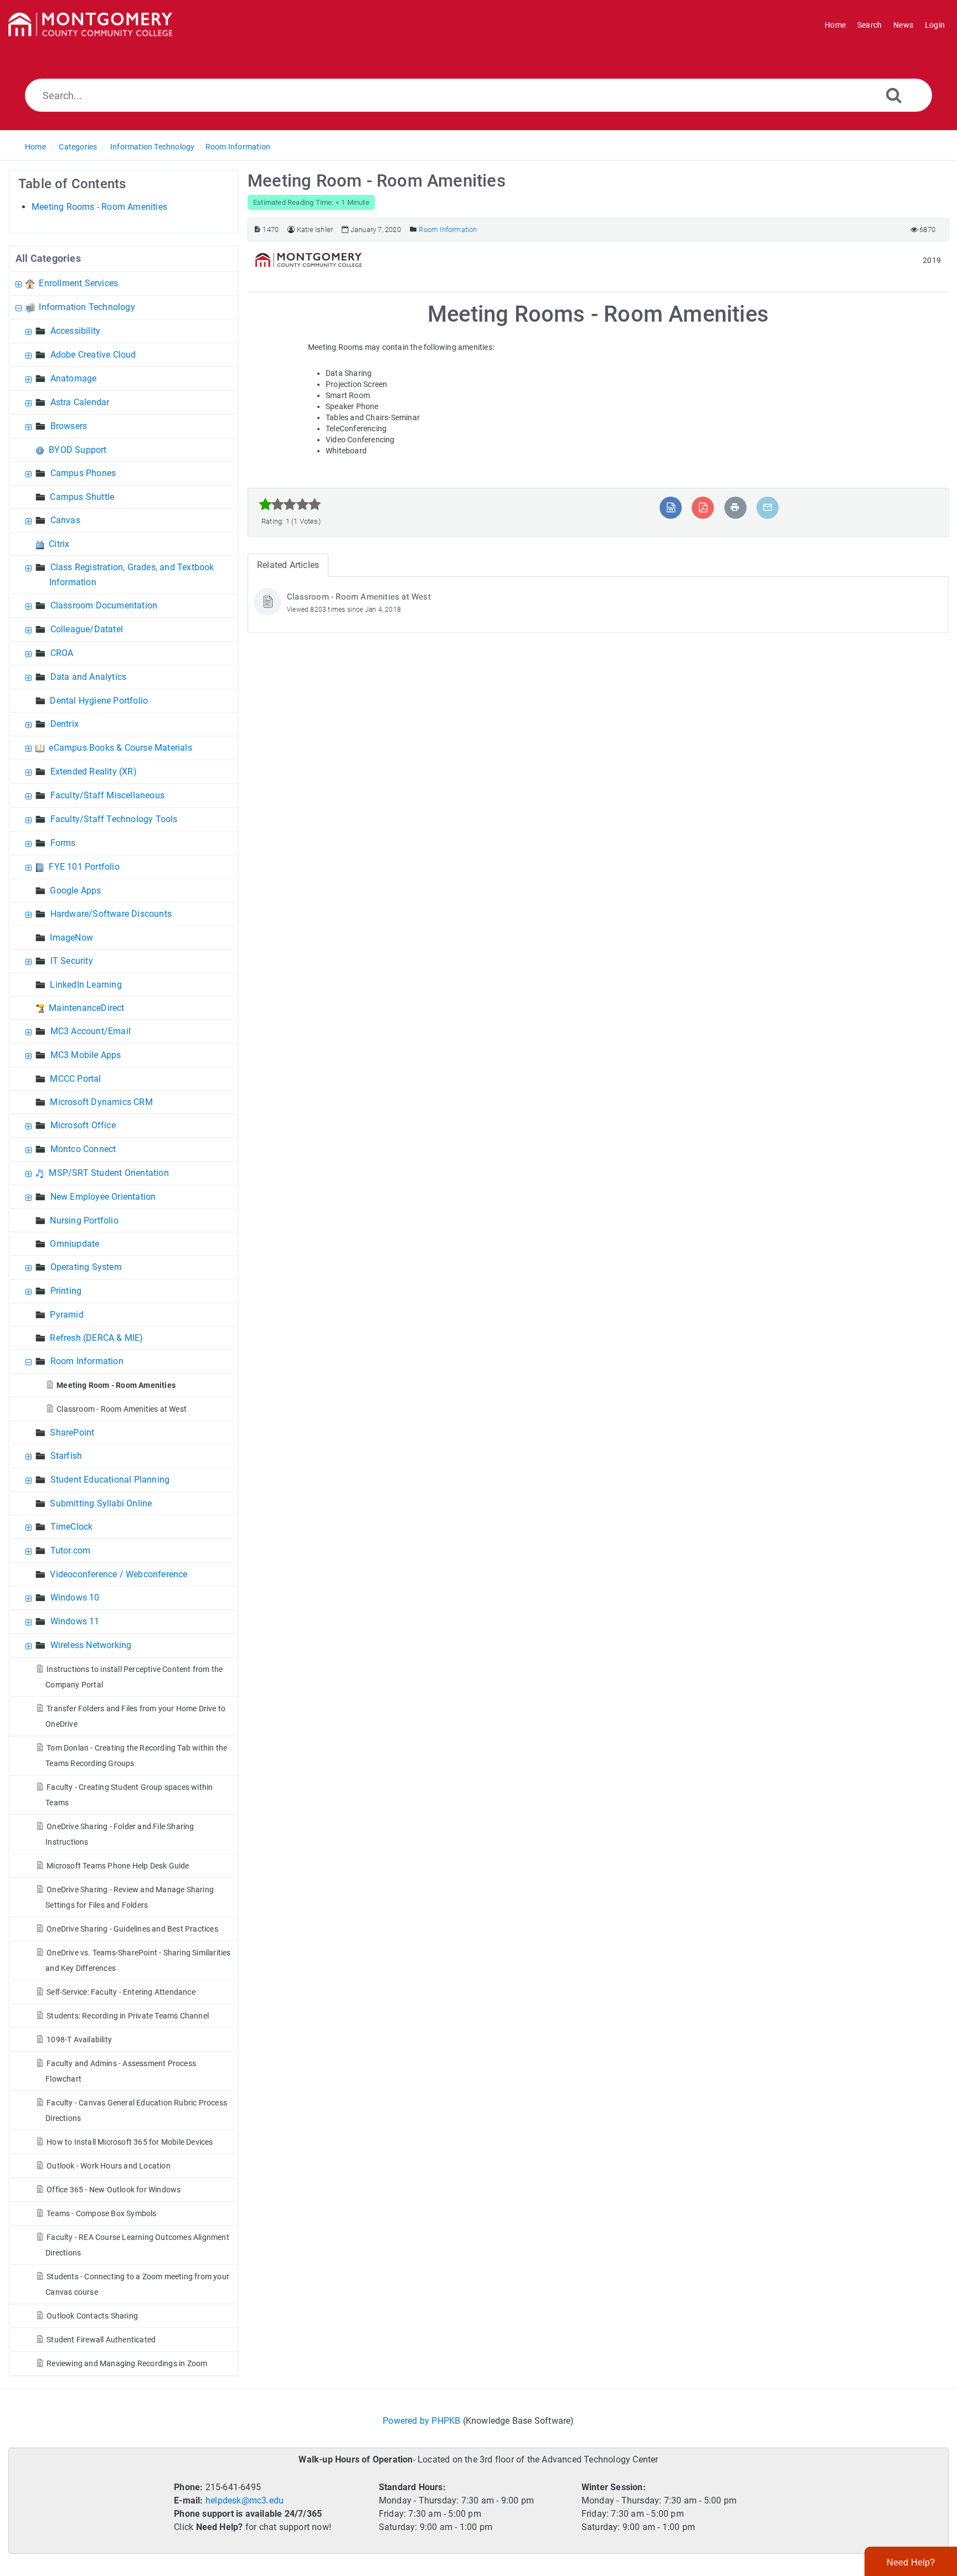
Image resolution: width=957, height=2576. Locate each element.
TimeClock (72, 1527)
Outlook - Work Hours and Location (109, 2166)
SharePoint (72, 1432)
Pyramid (66, 1315)
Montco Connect (83, 1149)
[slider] (290, 504)
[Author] (291, 229)
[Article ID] (257, 229)
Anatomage (74, 378)
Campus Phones (83, 473)
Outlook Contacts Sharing (92, 2316)
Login (935, 25)
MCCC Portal (75, 1079)
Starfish (66, 1456)
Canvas (65, 520)
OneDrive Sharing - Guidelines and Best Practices (132, 1929)
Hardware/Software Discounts (111, 914)
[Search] (894, 95)
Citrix (59, 544)
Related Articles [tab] (288, 565)
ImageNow (71, 938)
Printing (66, 1291)
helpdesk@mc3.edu (245, 2500)
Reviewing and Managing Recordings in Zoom (127, 2363)
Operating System (86, 1267)
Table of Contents (72, 184)
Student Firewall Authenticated (101, 2340)
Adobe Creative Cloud (93, 355)
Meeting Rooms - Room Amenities (99, 207)
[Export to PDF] (703, 507)
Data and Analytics (89, 677)
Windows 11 (75, 1621)
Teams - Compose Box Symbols (101, 2213)
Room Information (238, 147)
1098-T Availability (79, 2040)
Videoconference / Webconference (119, 1574)
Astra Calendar (80, 402)
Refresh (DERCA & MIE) (96, 1338)
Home (35, 147)
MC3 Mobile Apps (86, 1055)
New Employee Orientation (103, 1197)
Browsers (69, 426)
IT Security (72, 961)
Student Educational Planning (110, 1480)
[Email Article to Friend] (768, 507)
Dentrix (65, 724)
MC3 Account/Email (91, 1031)
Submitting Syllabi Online (101, 1503)
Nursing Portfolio (84, 1220)
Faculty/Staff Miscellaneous (107, 795)
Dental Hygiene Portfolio (99, 701)
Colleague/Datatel (87, 629)
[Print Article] (735, 507)
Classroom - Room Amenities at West (122, 1409)
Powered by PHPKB (421, 2421)
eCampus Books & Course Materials (120, 748)
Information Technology (152, 147)
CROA (62, 653)
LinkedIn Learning (86, 985)
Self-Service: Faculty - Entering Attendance (121, 1992)
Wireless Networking (91, 1645)
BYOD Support (78, 450)
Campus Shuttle (82, 497)
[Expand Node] (20, 283)
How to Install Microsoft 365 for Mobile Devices (130, 2142)
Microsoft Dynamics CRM (101, 1102)
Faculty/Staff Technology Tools (114, 819)
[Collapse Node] (20, 307)
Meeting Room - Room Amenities (116, 1385)
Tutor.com (71, 1550)
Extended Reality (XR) (94, 771)
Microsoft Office (83, 1125)
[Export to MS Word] (671, 507)
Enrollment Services (78, 283)
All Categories (48, 258)
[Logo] (90, 25)
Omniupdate (74, 1244)
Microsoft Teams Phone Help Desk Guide (118, 1866)
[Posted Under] (413, 229)
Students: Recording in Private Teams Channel (128, 2016)
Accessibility (76, 331)
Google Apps (75, 890)
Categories (78, 147)
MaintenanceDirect (86, 1008)
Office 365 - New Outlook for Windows (114, 2190)
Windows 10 (75, 1597)
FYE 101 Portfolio (84, 867)
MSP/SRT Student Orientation (109, 1173)
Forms (63, 843)
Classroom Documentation (104, 605)
